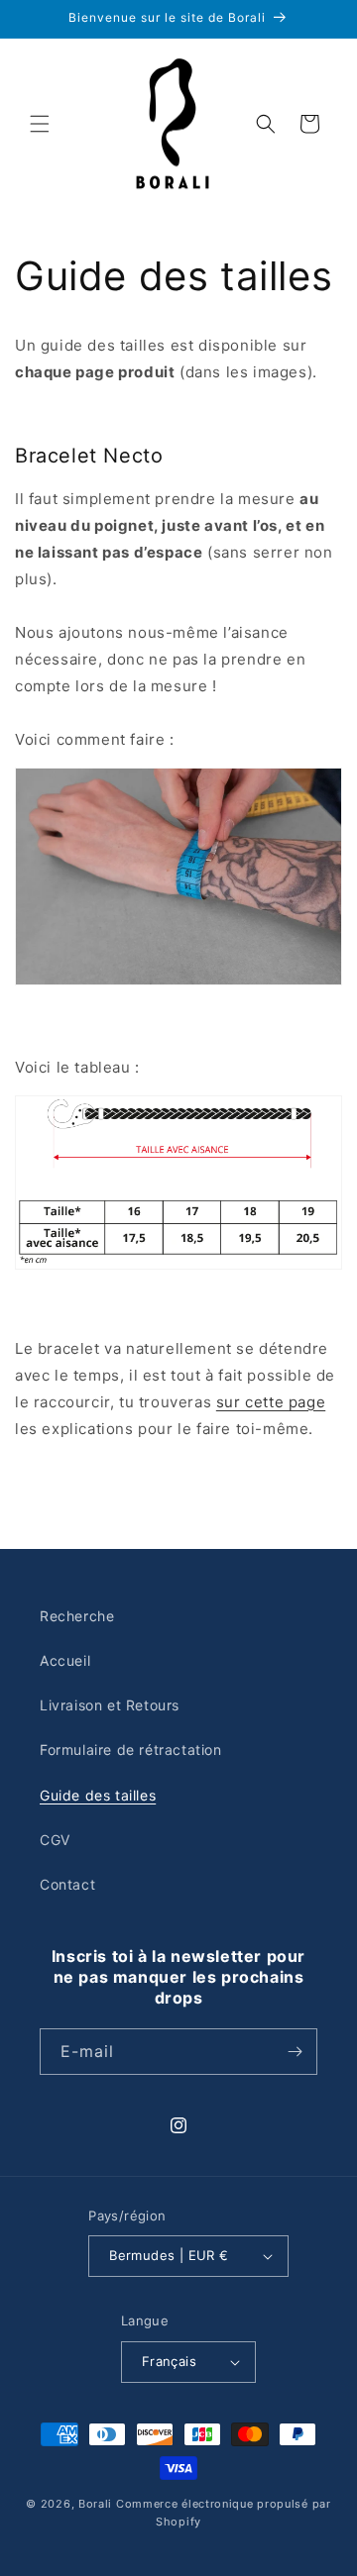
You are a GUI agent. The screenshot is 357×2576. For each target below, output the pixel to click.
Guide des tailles (98, 1795)
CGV (55, 1840)
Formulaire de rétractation (131, 1750)
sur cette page (271, 1402)
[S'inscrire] (295, 2052)
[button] (40, 124)
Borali (95, 2504)
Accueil (65, 1660)
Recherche (77, 1616)
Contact (67, 1884)
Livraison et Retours (110, 1705)
